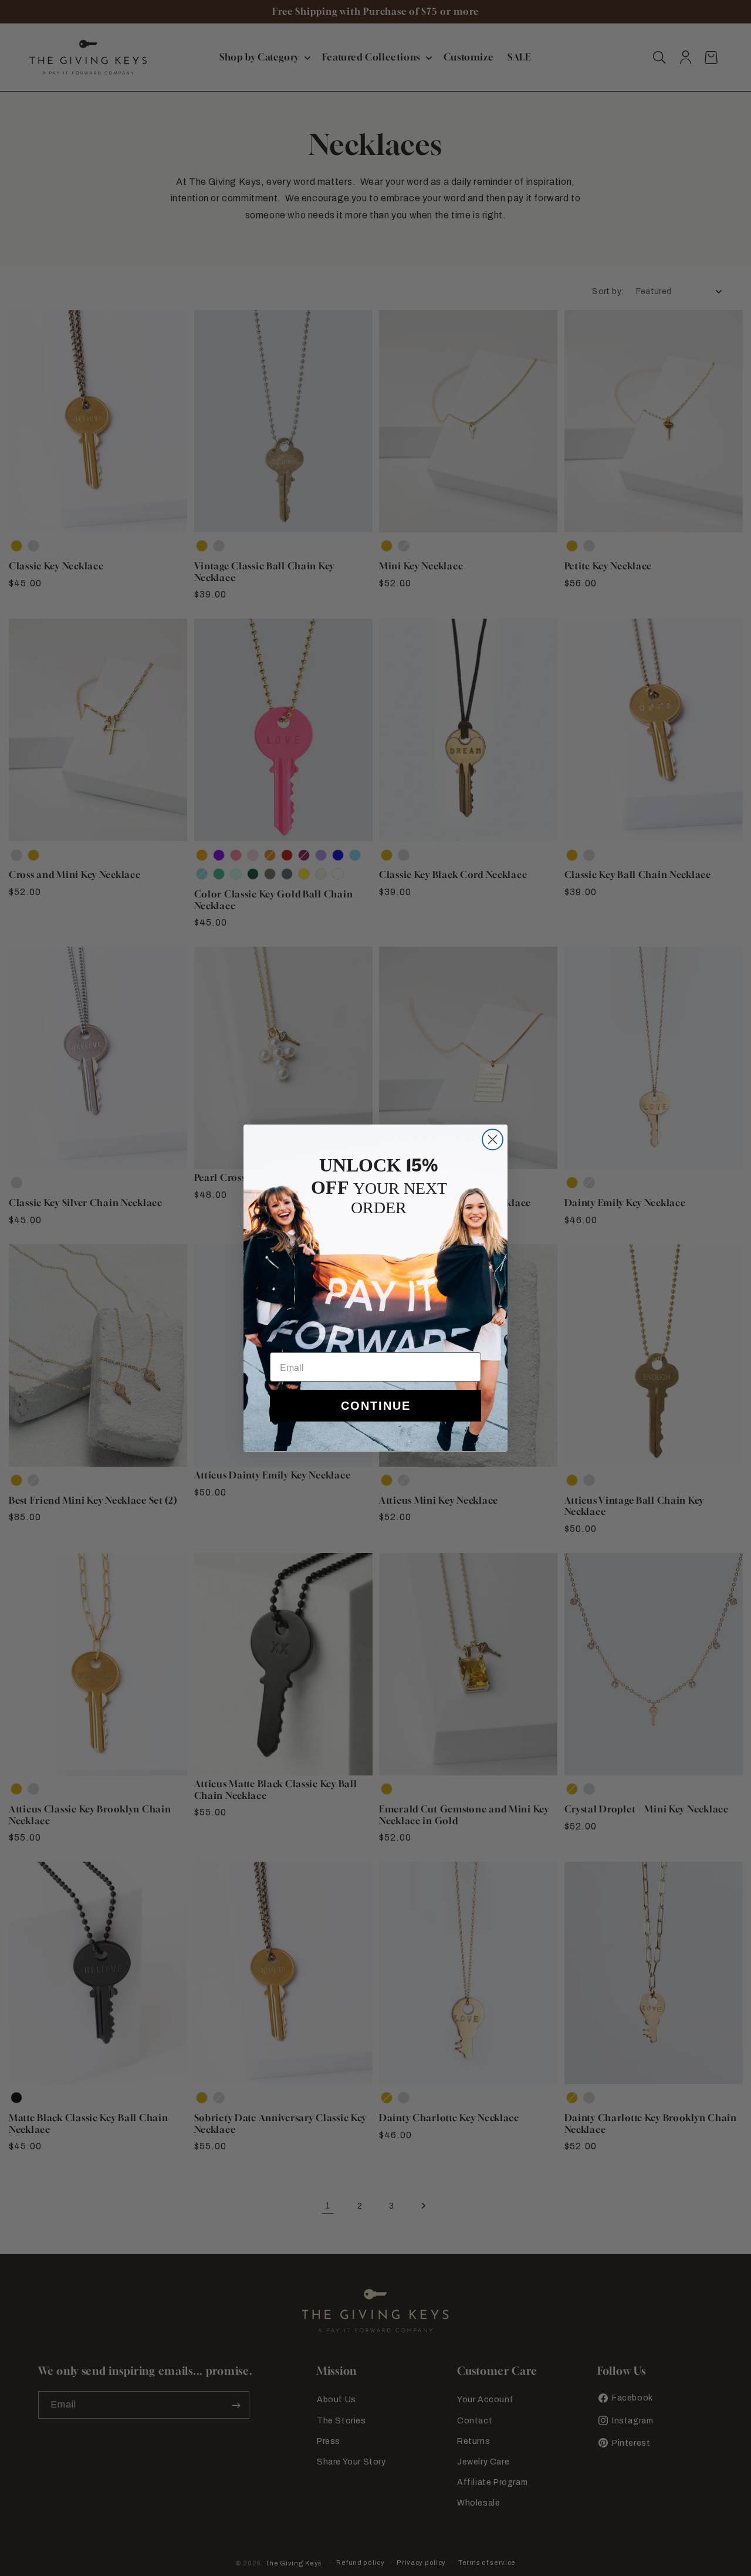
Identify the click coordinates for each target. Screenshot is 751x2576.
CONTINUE (376, 1406)
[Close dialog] (493, 1140)
